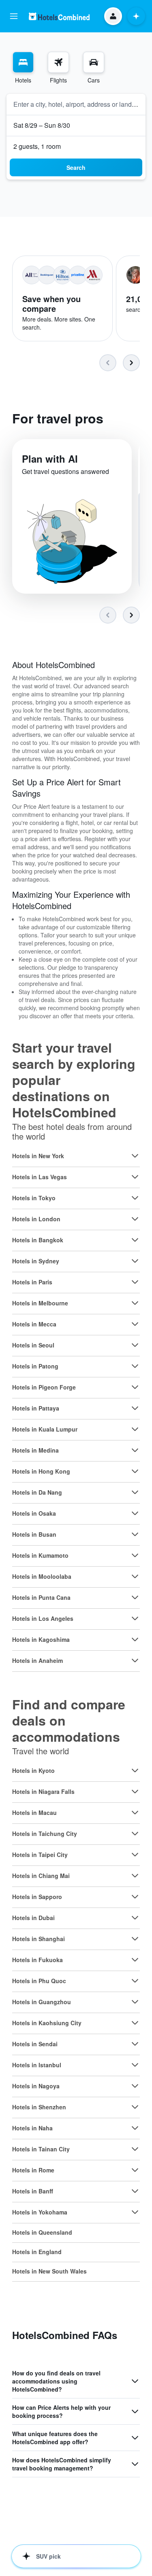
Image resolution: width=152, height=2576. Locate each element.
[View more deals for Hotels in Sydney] (135, 1261)
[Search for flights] (58, 62)
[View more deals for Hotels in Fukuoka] (135, 1960)
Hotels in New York (38, 1156)
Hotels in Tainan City (41, 2149)
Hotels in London (36, 1219)
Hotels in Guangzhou (42, 2002)
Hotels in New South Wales (49, 2271)
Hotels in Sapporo (37, 1897)
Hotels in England (37, 2252)
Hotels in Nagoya (36, 2086)
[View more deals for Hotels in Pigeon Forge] (135, 1387)
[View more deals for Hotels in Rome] (135, 2170)
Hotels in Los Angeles (43, 1618)
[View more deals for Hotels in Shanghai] (135, 1939)
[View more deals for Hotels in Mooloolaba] (135, 1576)
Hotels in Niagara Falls (43, 1791)
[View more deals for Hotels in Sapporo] (135, 1897)
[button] (14, 16)
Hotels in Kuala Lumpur (45, 1429)
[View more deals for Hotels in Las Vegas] (135, 1177)
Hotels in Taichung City (45, 1834)
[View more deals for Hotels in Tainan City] (135, 2149)
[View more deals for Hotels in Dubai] (135, 1918)
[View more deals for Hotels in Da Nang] (135, 1492)
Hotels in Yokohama (40, 2212)
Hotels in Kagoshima (41, 1639)
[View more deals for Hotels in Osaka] (135, 1513)
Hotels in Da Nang (37, 1492)
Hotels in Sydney (36, 1261)
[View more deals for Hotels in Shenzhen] (135, 2107)
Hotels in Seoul (33, 1345)
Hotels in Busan (34, 1534)
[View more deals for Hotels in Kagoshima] (135, 1639)
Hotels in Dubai (33, 1918)
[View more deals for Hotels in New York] (135, 1156)
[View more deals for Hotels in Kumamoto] (135, 1555)
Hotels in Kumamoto (40, 1555)
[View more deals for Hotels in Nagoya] (135, 2086)
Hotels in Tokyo (34, 1198)
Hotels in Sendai (35, 2044)
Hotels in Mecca (34, 1324)
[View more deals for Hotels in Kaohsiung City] (135, 2023)
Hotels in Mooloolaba (42, 1576)
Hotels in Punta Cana (41, 1597)
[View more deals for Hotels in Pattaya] (135, 1408)
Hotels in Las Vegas (40, 1177)
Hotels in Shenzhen (39, 2107)
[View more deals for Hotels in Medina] (135, 1450)
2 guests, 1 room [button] (37, 146)
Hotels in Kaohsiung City (47, 2023)
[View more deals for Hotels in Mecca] (135, 1324)
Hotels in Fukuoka (37, 1960)
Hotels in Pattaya (36, 1408)
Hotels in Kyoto (33, 1770)
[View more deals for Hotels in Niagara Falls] (135, 1791)
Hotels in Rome (33, 2170)
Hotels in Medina (35, 1450)
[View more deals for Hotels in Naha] (135, 2128)
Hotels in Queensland (42, 2232)
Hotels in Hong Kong (41, 1471)
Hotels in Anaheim (37, 1660)
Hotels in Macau (34, 1813)
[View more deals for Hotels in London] (135, 1219)
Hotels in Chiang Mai (41, 1876)
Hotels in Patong (35, 1366)
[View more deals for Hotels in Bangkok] (135, 1240)
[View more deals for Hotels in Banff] (135, 2191)
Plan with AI (50, 459)
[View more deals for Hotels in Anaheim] (135, 1660)
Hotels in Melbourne (40, 1303)
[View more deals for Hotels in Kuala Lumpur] (135, 1429)
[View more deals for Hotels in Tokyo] (135, 1198)
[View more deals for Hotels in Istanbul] (135, 2065)
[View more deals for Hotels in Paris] (135, 1282)
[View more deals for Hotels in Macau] (135, 1813)
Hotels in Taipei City (40, 1855)
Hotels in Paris (32, 1282)
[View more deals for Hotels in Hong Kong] (135, 1471)
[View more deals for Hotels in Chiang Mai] (135, 1876)
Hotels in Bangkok (38, 1240)
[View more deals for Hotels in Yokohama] (135, 2212)
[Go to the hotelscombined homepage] (59, 16)
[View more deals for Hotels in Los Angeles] (135, 1618)
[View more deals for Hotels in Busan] (135, 1534)
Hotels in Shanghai (39, 1939)
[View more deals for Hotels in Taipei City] (135, 1855)
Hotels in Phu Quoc (39, 1981)
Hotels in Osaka (34, 1513)
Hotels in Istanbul (37, 2065)
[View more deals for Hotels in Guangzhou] (135, 2002)
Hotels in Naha (32, 2128)
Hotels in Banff (33, 2191)
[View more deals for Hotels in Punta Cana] (135, 1597)
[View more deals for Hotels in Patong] (135, 1366)
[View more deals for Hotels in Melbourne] (135, 1303)
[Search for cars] (94, 62)
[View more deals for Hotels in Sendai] (135, 2044)
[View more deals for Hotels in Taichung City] (135, 1834)
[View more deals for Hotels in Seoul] (135, 1345)
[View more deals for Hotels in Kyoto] (135, 1770)
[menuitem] (23, 68)
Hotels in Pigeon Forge (44, 1387)
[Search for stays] (23, 62)
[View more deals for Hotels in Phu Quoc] (135, 1981)
